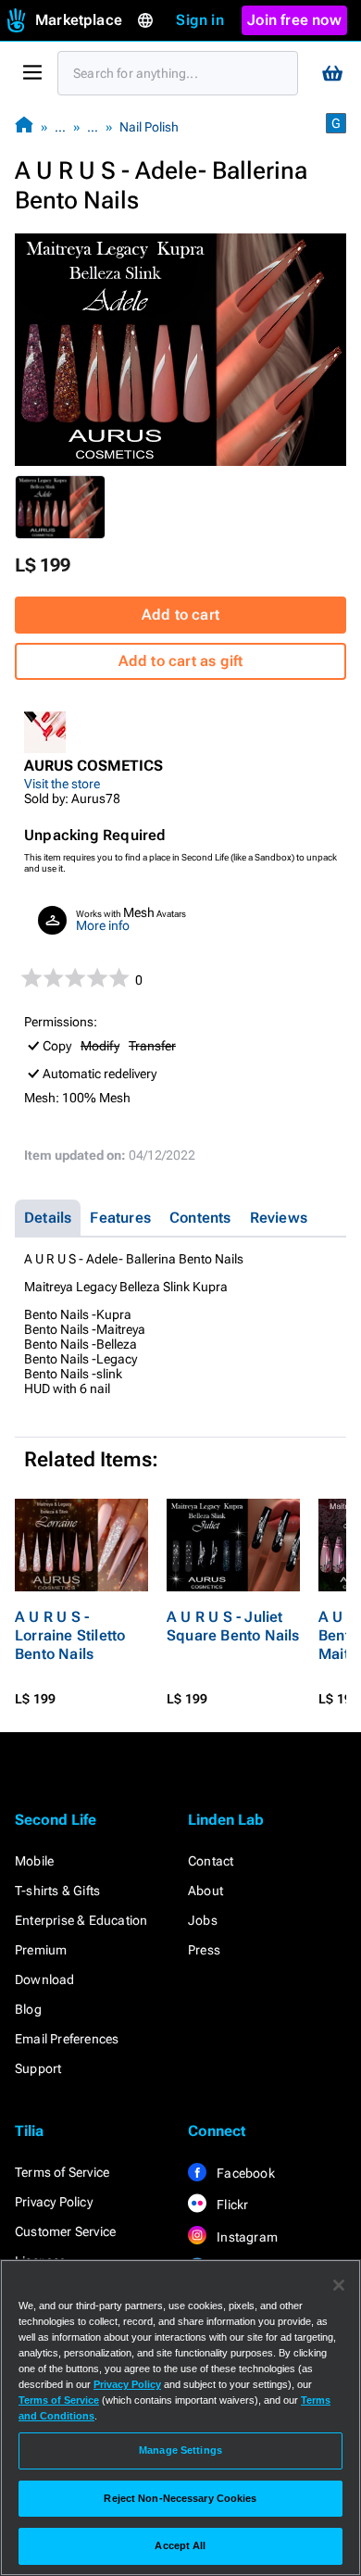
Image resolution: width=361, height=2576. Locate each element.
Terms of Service (62, 2172)
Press (204, 1950)
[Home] (24, 126)
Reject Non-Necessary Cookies (180, 2498)
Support (38, 2068)
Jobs (203, 1920)
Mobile (34, 1861)
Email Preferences (67, 2039)
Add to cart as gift (181, 661)
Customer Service (65, 2231)
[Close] (339, 2285)
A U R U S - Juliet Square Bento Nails (233, 1626)
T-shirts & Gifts (57, 1891)
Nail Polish (149, 127)
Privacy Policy (54, 2202)
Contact (211, 1861)
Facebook (244, 2173)
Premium (41, 1950)
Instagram (246, 2237)
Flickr (231, 2205)
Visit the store (62, 784)
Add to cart (180, 615)
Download (45, 1979)
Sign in (199, 20)
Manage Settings (180, 2450)
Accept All (180, 2545)
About (205, 1891)
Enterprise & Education (81, 1920)
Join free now (294, 20)
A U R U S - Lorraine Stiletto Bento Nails (70, 1635)
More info (103, 925)
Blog (28, 2009)
